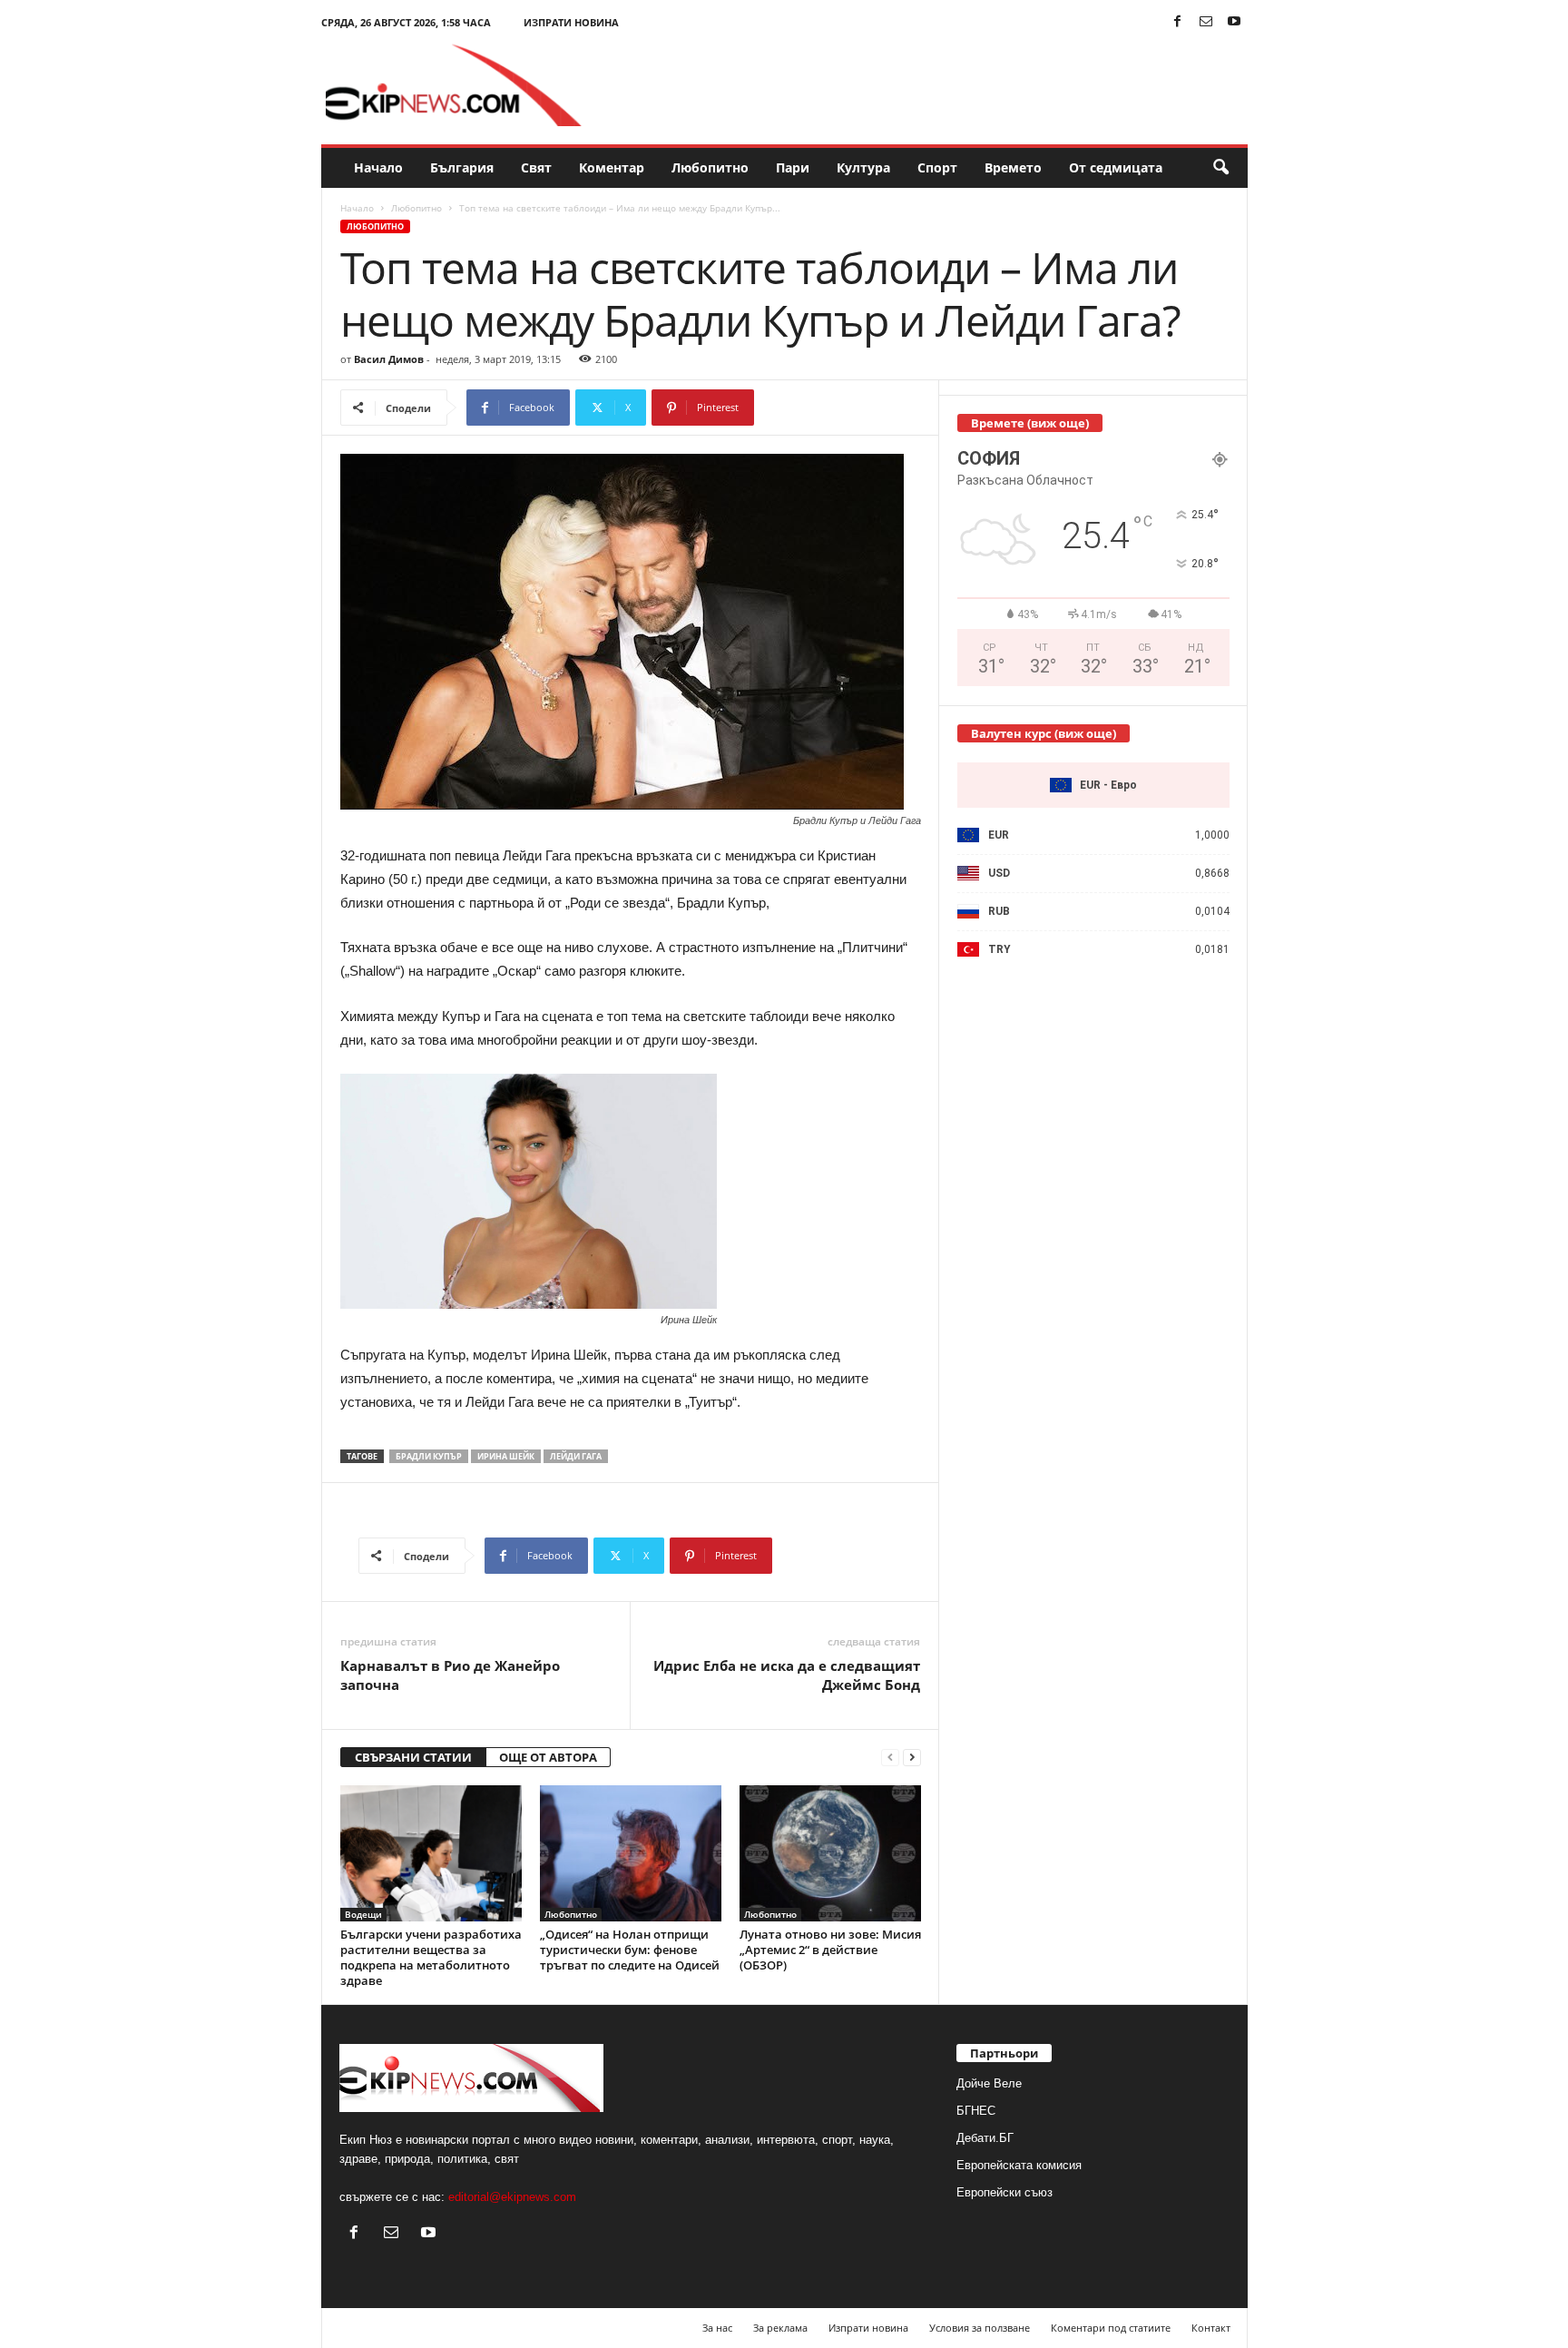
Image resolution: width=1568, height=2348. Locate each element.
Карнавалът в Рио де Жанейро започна (450, 1675)
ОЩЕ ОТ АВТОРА (548, 1757)
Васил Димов (389, 359)
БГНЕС (976, 2111)
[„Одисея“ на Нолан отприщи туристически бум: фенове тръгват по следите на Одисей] (631, 1853)
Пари (793, 167)
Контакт (1211, 2328)
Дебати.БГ (985, 2138)
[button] (1220, 168)
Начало (378, 167)
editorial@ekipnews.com (512, 2197)
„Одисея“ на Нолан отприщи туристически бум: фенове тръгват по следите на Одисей (630, 1950)
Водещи (363, 1914)
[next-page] (912, 1758)
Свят (536, 167)
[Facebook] (1178, 22)
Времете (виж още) (1030, 423)
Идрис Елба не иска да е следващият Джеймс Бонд (787, 1675)
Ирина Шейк (506, 1456)
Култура (863, 167)
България (462, 167)
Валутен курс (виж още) (1044, 733)
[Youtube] (1234, 22)
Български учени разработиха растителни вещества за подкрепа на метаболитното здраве (431, 1957)
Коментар (612, 167)
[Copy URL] (814, 408)
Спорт (937, 167)
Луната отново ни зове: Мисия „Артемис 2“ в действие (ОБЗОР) (830, 1950)
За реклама (780, 2328)
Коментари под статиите (1111, 2328)
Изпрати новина (571, 22)
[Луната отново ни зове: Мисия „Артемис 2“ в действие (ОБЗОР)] (830, 1853)
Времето (1013, 167)
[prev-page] (890, 1758)
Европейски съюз (1004, 2192)
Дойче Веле (989, 2083)
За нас (717, 2328)
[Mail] (1206, 22)
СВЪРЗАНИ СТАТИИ (413, 1757)
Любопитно (710, 167)
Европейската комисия (1019, 2165)
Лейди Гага (576, 1456)
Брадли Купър (429, 1456)
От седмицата (1116, 167)
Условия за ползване (980, 2328)
